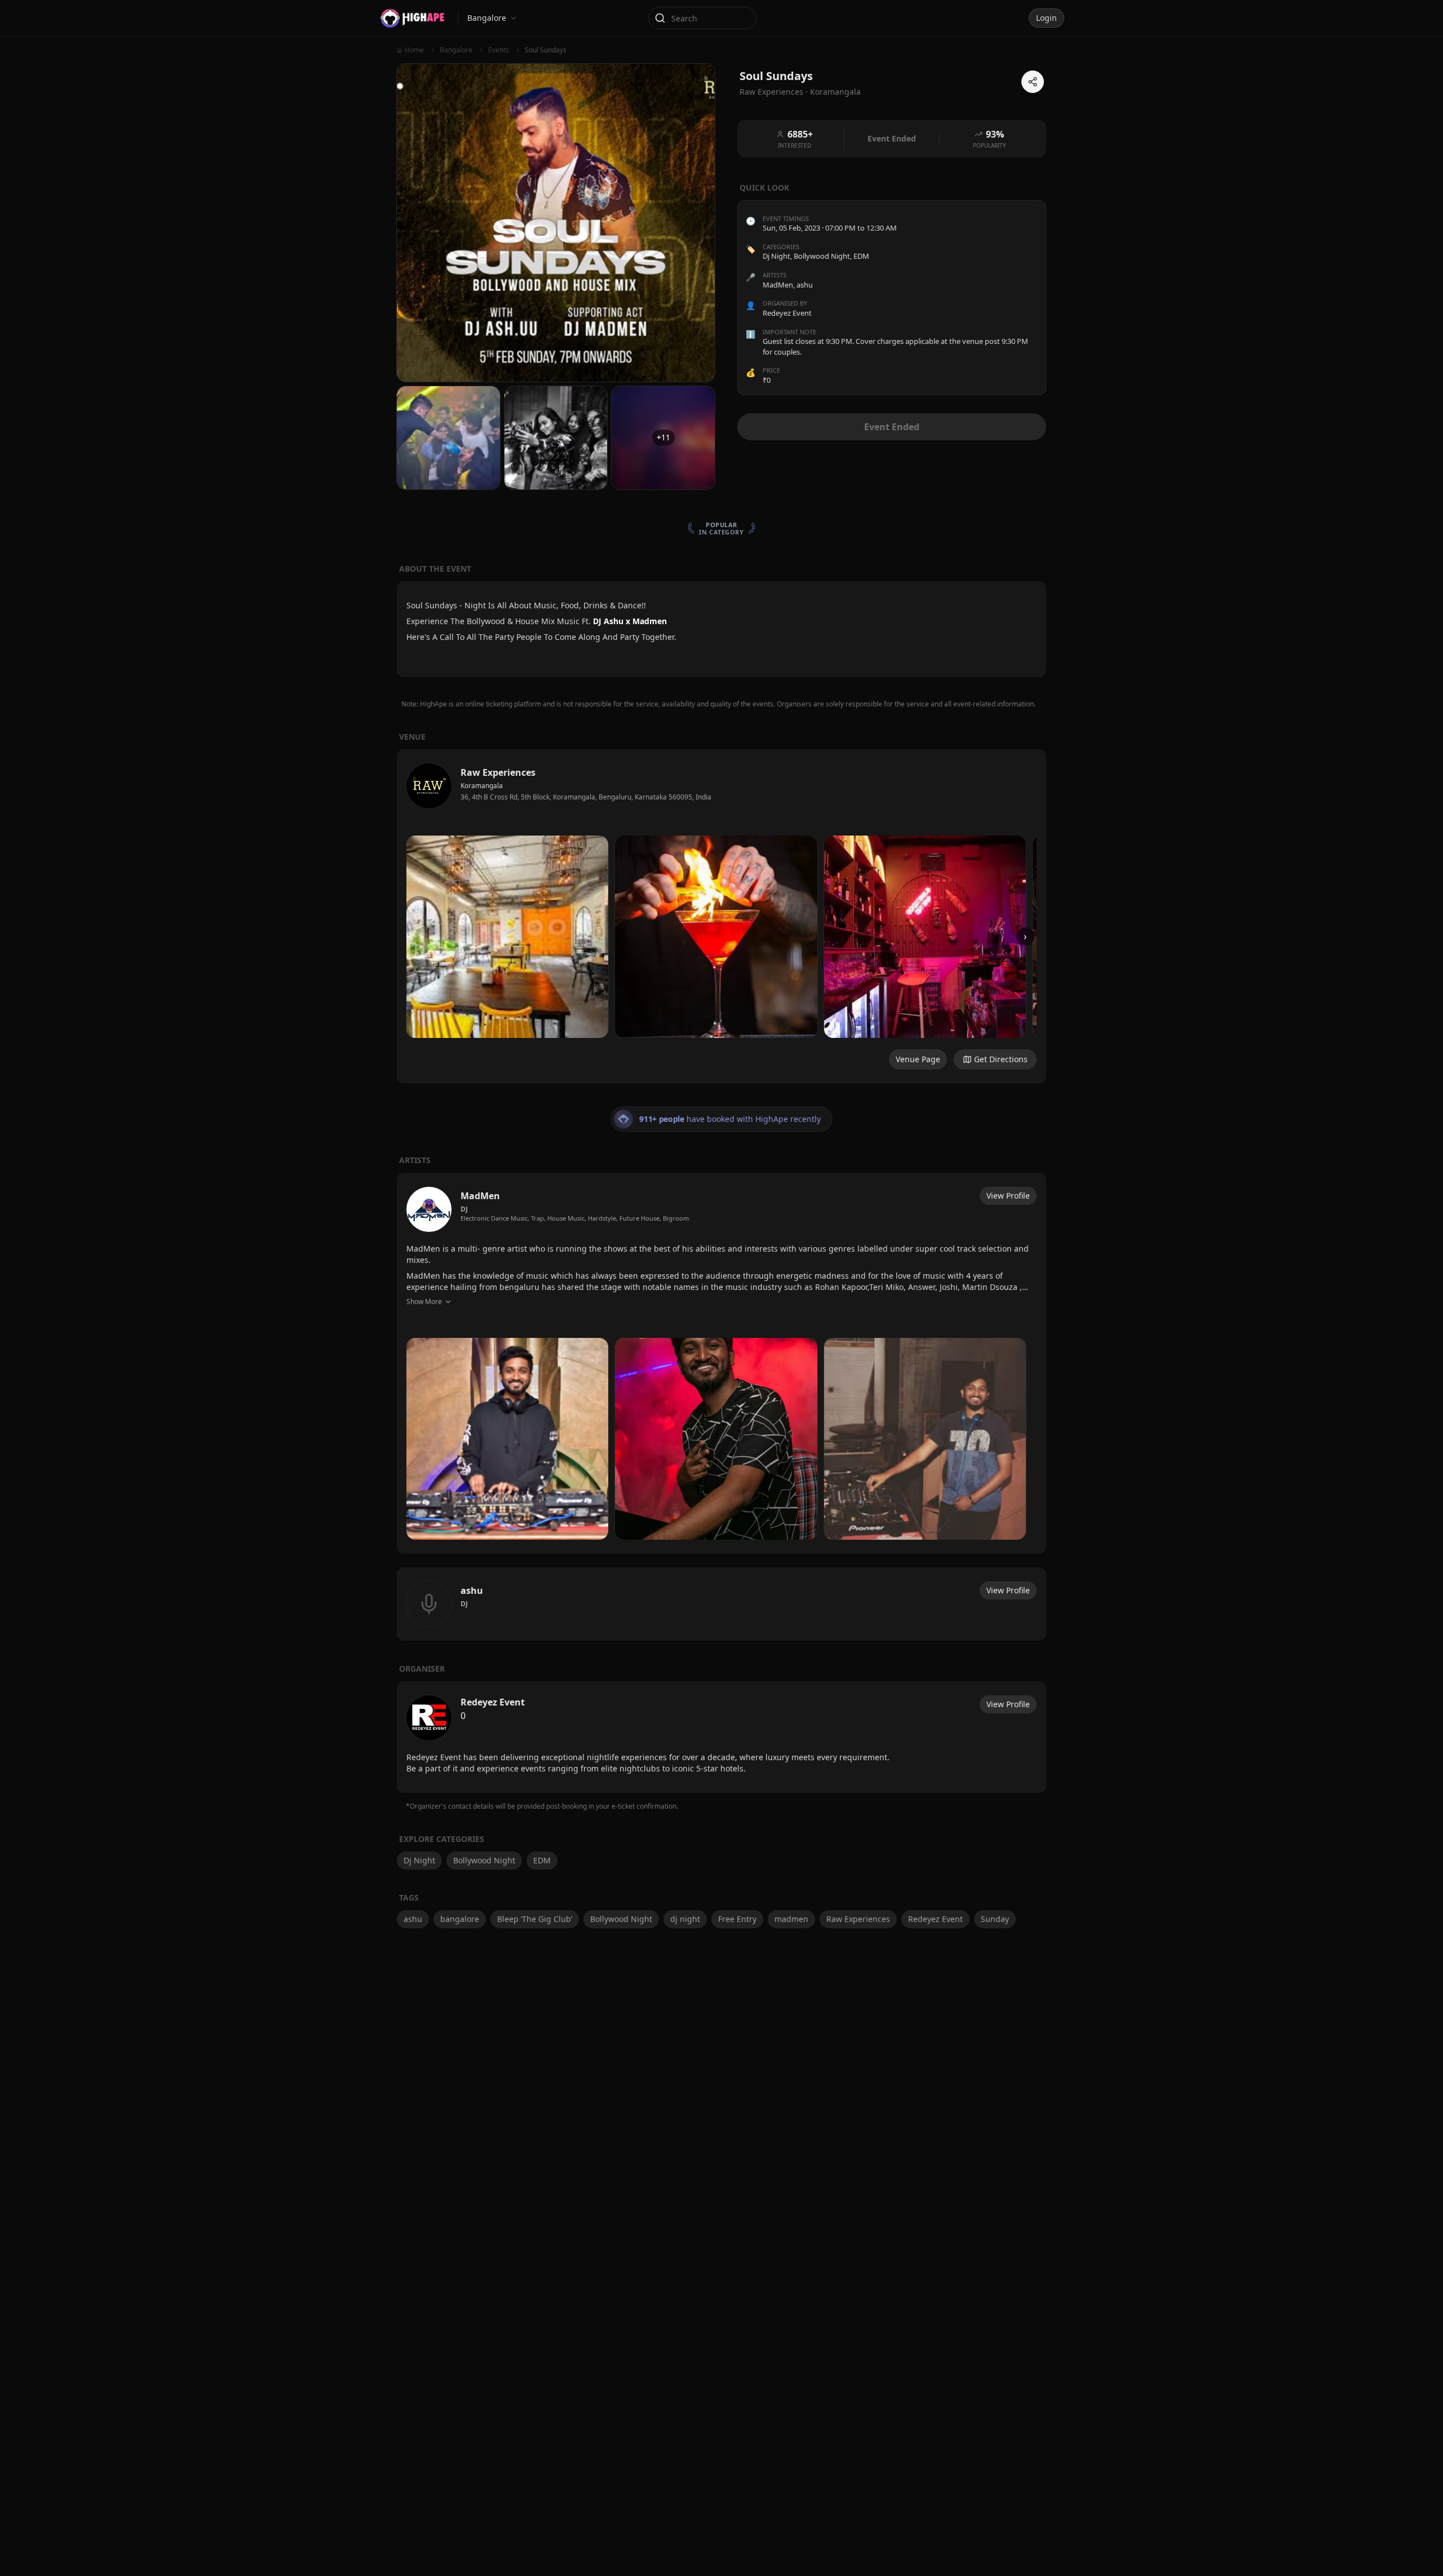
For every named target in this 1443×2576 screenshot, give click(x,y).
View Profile (1008, 1196)
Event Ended (892, 427)
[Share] (1033, 82)
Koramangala (835, 92)
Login (1046, 18)
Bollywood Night (822, 257)
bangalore (460, 1919)
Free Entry (737, 1919)
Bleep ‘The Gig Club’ (535, 1919)
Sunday (995, 1919)
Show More (424, 1302)
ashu (413, 1919)
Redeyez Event (935, 1919)
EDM (861, 257)
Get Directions (1001, 1059)
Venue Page (918, 1059)
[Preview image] (507, 936)
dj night (685, 1919)
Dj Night (776, 257)
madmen (791, 1919)
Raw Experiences (858, 1919)
